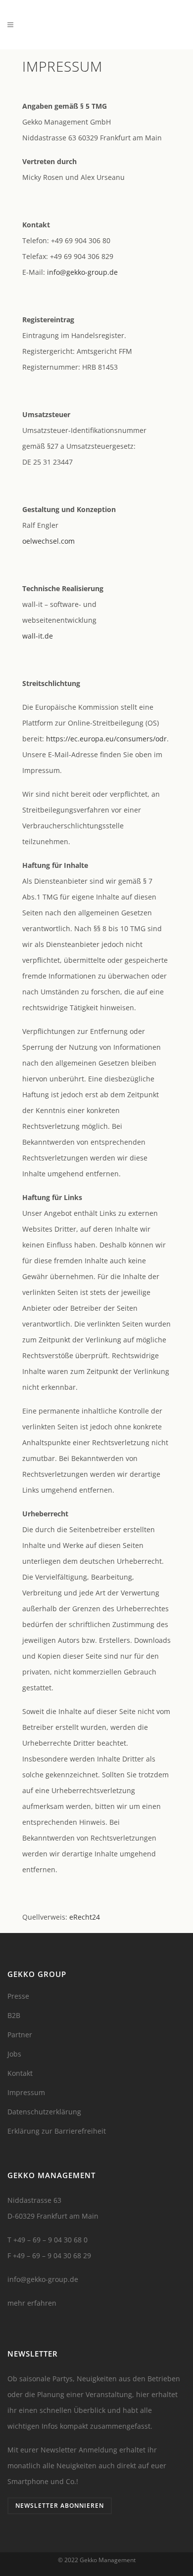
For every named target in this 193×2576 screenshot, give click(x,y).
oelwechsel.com (48, 541)
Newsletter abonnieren (60, 2506)
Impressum (26, 2092)
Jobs (14, 2054)
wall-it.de (38, 636)
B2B (14, 2015)
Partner (20, 2035)
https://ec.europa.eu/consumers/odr (106, 739)
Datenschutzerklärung (44, 2112)
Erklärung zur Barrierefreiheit (57, 2131)
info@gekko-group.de (82, 272)
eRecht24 (85, 1917)
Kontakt (20, 2073)
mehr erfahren (32, 2303)
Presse (18, 1996)
